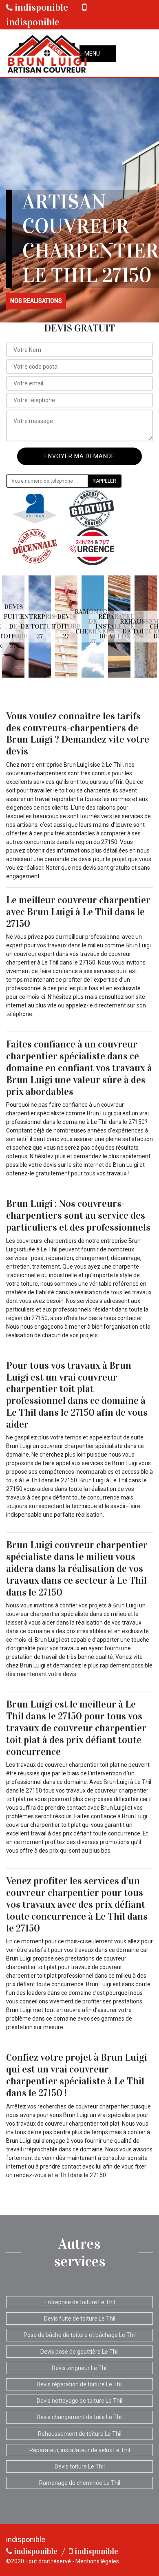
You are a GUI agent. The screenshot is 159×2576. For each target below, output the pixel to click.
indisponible (40, 7)
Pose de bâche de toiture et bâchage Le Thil (80, 2335)
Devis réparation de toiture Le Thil (80, 2384)
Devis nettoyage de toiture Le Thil (79, 2401)
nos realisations (36, 301)
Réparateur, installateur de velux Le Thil (80, 2450)
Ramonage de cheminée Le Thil (80, 2483)
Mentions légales (97, 2561)
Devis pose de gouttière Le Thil (79, 2352)
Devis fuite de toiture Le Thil (80, 2319)
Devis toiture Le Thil (80, 2466)
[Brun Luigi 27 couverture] (47, 53)
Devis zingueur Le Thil (80, 2368)
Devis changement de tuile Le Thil (80, 2417)
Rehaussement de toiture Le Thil (80, 2434)
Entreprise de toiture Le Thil (80, 2302)
